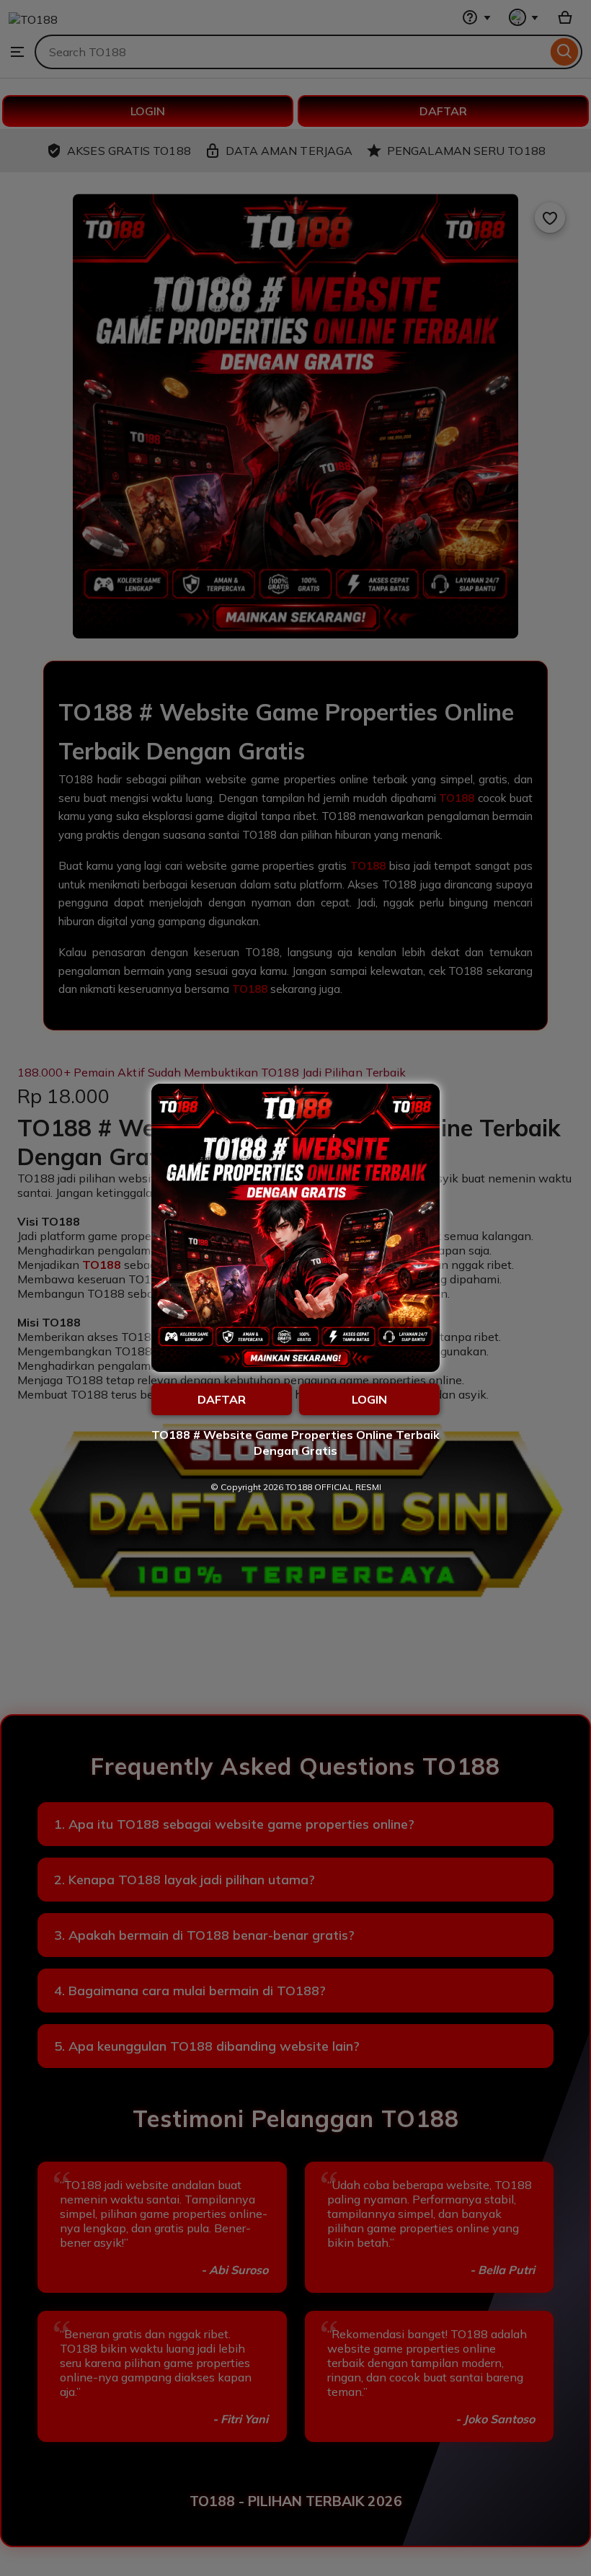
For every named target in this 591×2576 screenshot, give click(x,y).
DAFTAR (222, 1399)
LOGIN (369, 1399)
